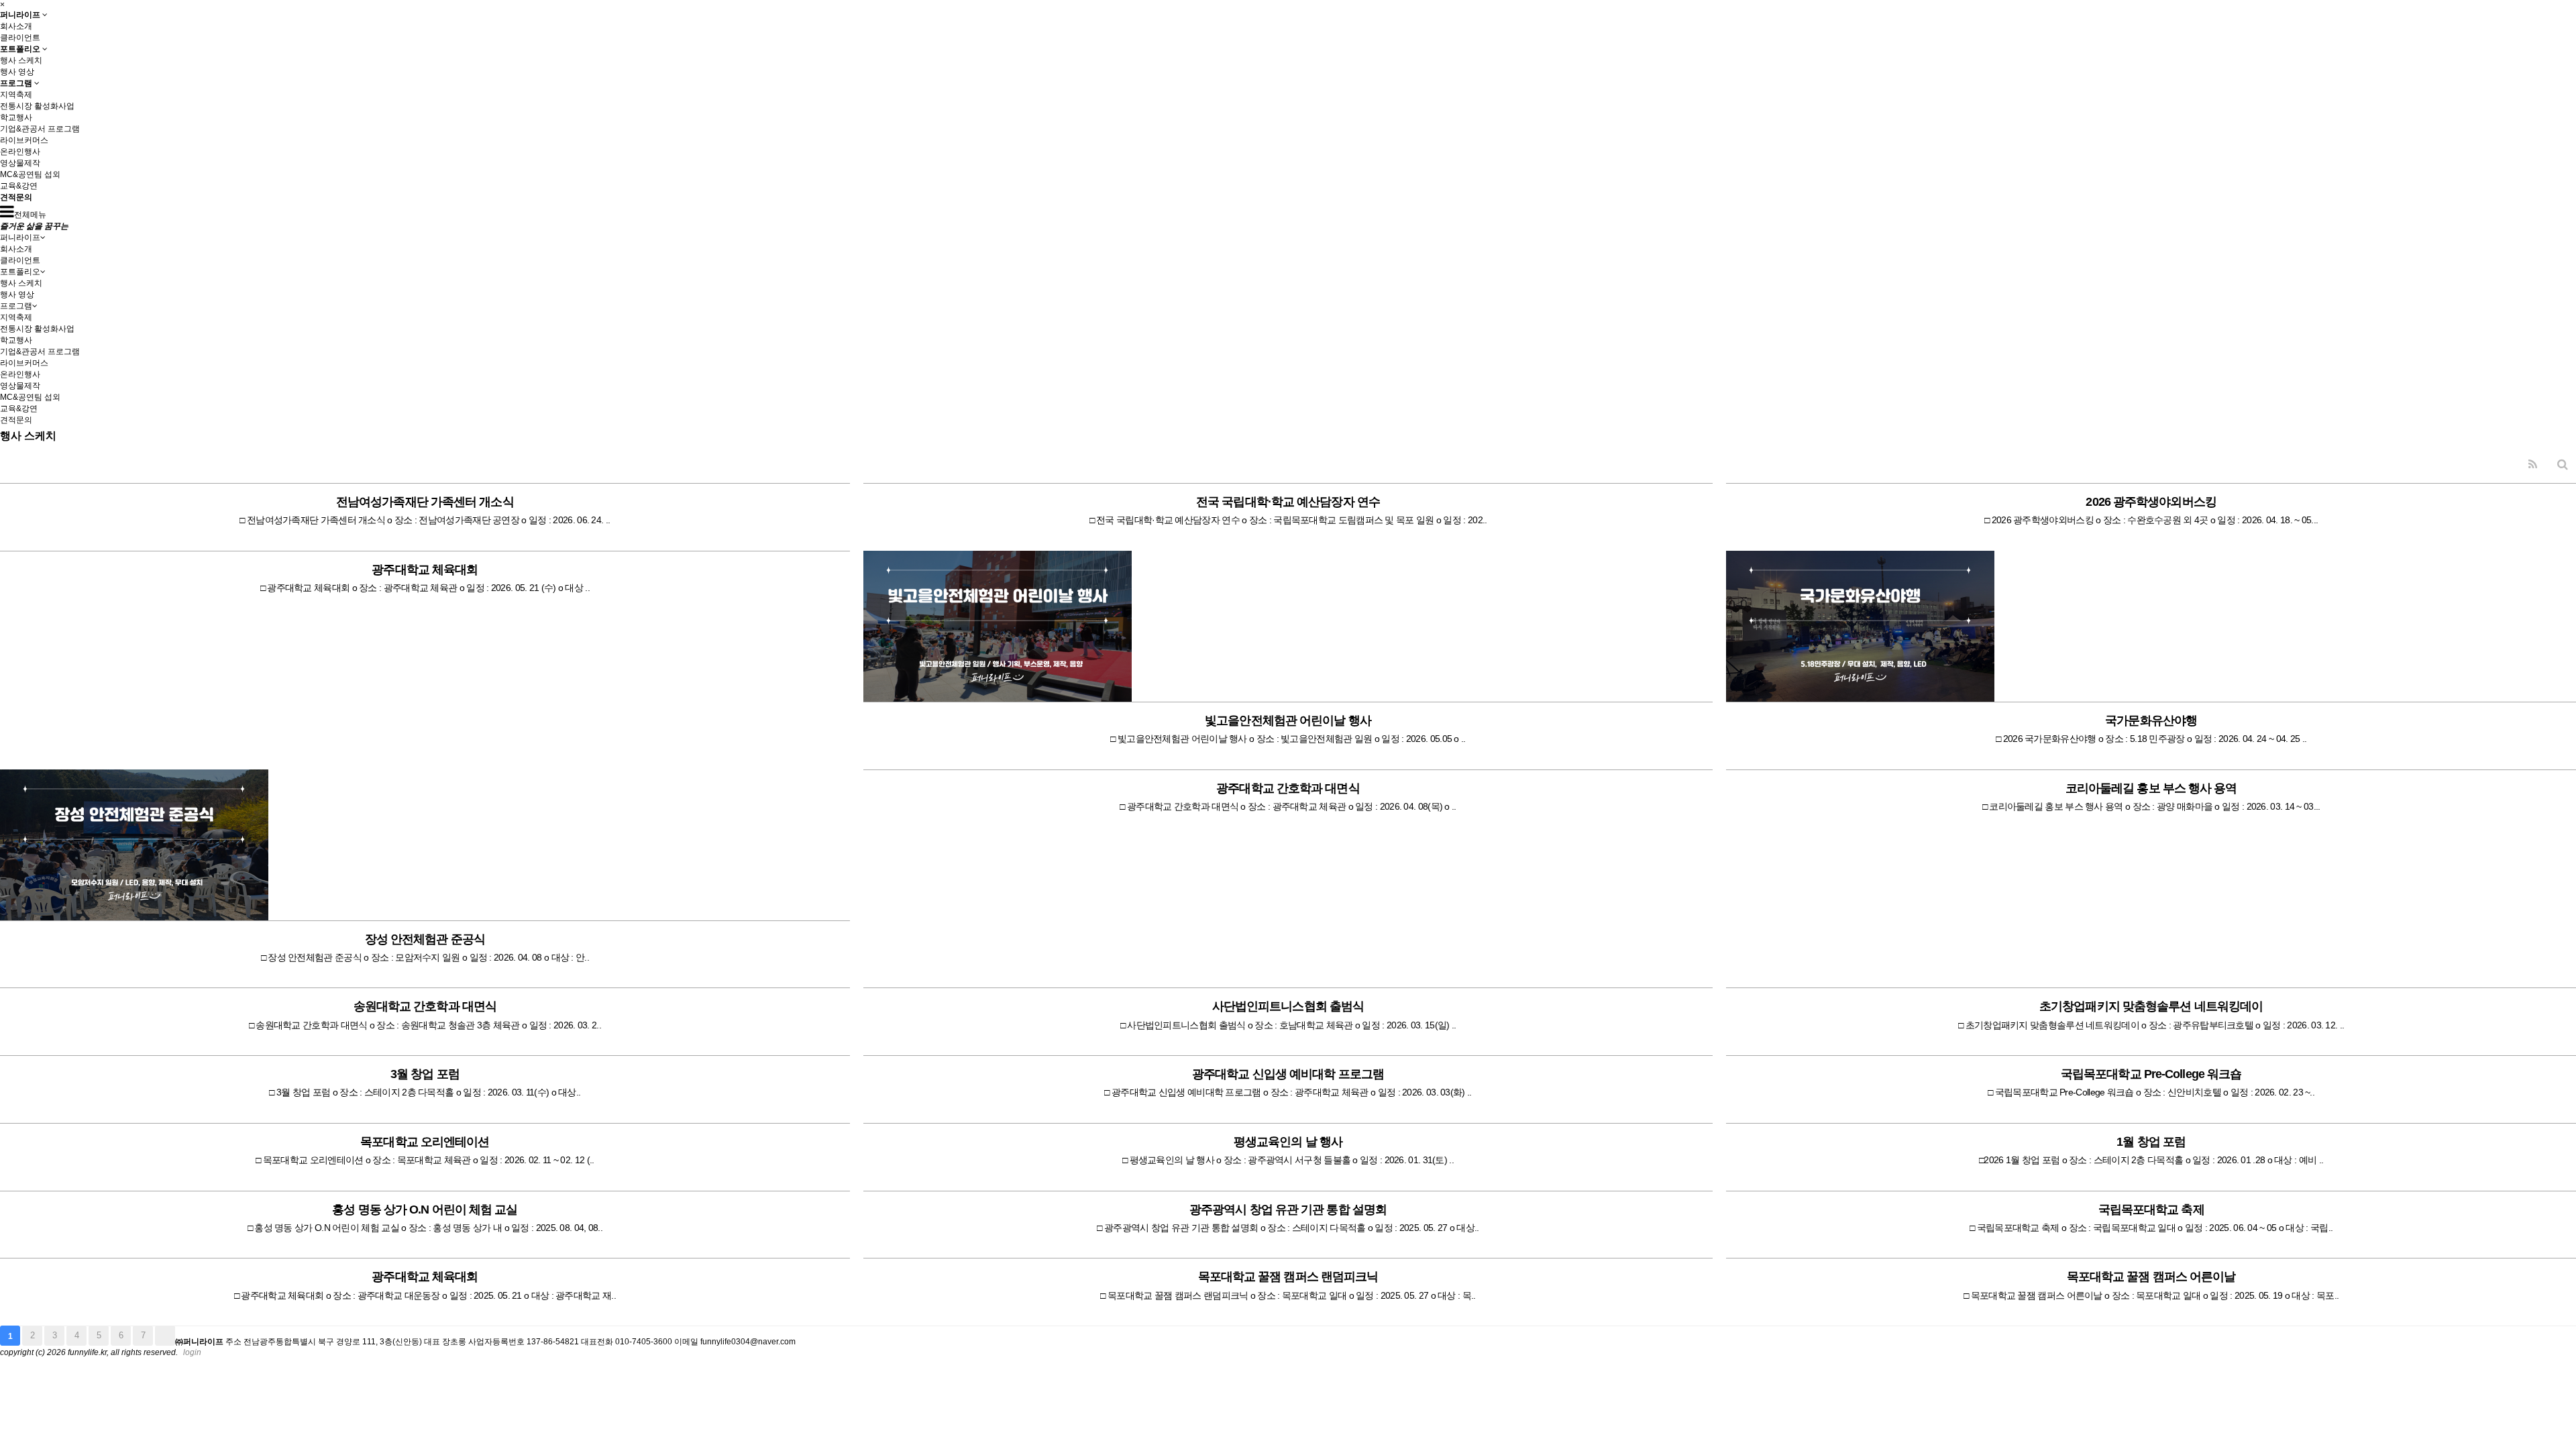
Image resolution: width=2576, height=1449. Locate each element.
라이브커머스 (24, 140)
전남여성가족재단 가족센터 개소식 (425, 502)
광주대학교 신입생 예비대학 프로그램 (1288, 1074)
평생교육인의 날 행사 (1288, 1142)
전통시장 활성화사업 (37, 106)
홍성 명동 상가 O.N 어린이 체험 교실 (425, 1210)
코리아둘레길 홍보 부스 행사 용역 (2151, 788)
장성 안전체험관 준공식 (425, 939)
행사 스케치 (21, 60)
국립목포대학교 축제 (2151, 1210)
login (192, 1352)
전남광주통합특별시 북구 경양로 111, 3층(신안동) (333, 1342)
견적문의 (16, 197)
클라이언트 (20, 38)
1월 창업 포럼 (2151, 1142)
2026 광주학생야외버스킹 (2151, 502)
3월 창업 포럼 (425, 1074)
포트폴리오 (21, 49)
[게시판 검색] (2563, 465)
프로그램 (17, 83)
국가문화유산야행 (2151, 720)
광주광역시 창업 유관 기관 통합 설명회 (1288, 1210)
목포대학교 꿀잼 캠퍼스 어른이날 (2151, 1277)
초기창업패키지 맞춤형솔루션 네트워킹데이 (2151, 1006)
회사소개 (16, 26)
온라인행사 (20, 152)
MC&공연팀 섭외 (30, 174)
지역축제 (16, 95)
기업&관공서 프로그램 (40, 129)
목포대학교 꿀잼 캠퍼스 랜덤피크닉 (1288, 1277)
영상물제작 (20, 163)
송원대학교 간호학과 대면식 (425, 1006)
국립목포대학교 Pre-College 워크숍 (2151, 1074)
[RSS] (2533, 465)
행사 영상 (17, 72)
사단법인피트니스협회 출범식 (1288, 1006)
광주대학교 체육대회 (425, 570)
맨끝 (165, 1336)
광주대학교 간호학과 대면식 (1288, 788)
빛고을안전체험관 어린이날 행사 (1288, 720)
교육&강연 (19, 186)
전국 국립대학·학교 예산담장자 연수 (1288, 502)
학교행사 (16, 117)
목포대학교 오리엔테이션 (425, 1142)
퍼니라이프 (21, 14)
